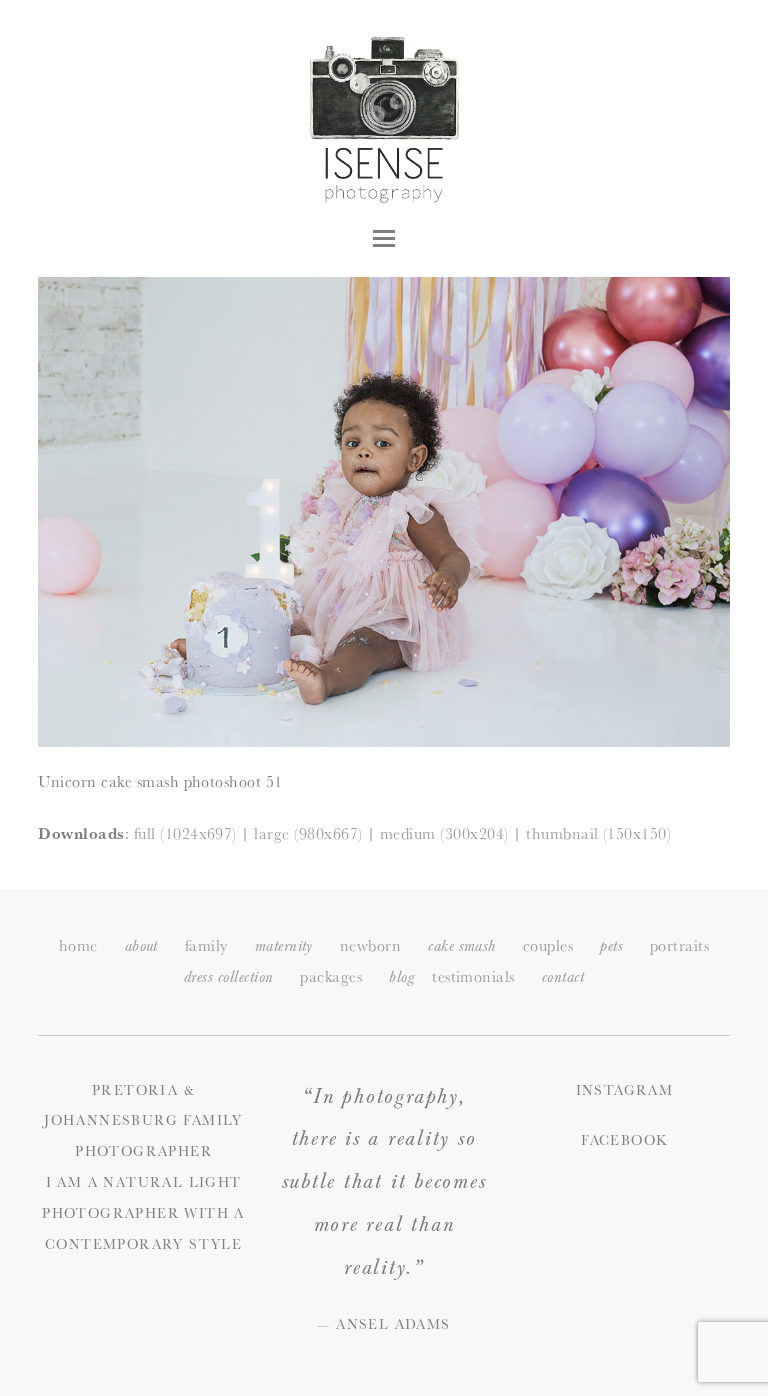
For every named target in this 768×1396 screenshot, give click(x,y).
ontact (563, 977)
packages (331, 976)
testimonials (473, 976)
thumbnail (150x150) (598, 833)
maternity (284, 946)
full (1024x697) (185, 833)
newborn (370, 945)
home (78, 945)
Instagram (625, 1090)
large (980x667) (308, 833)
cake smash (462, 946)
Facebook (624, 1140)
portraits (679, 945)
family (206, 945)
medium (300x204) (444, 833)
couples (548, 945)
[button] (384, 238)
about (141, 946)
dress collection (229, 977)
